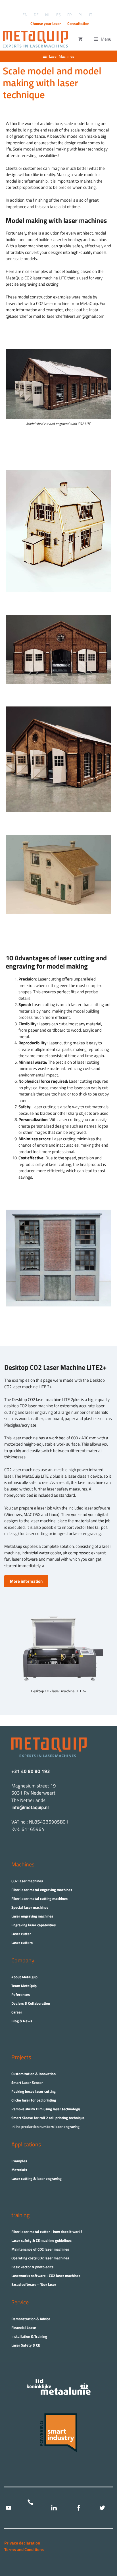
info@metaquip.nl (30, 1807)
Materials (19, 2170)
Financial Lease (24, 2328)
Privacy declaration (22, 2543)
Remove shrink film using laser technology (46, 2109)
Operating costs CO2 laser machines (40, 2258)
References (21, 1994)
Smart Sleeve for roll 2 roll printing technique (48, 2118)
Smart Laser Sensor (27, 2082)
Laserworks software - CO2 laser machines (46, 2276)
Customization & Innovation (34, 2074)
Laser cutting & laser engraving (36, 2178)
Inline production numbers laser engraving (45, 2127)
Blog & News (22, 2021)
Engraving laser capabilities (34, 1925)
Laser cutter (21, 1934)
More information (26, 1581)
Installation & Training (29, 2336)
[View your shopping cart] (81, 39)
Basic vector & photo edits (32, 2267)
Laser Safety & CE (26, 2345)
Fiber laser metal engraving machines (42, 1890)
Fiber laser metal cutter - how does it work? (47, 2232)
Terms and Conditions (24, 2549)
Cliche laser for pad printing (34, 2100)
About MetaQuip (24, 1977)
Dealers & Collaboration (31, 2003)
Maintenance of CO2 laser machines (40, 2249)
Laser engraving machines (32, 1916)
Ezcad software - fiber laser (34, 2284)
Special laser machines (30, 1907)
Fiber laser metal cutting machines (39, 1898)
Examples (19, 2161)
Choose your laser (46, 23)
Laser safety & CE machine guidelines (41, 2240)
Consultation (78, 23)
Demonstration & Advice (31, 2319)
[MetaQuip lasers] (37, 39)
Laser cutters (22, 1943)
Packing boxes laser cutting (34, 2091)
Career (17, 2012)
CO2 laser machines (27, 1881)
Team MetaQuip (24, 1986)
